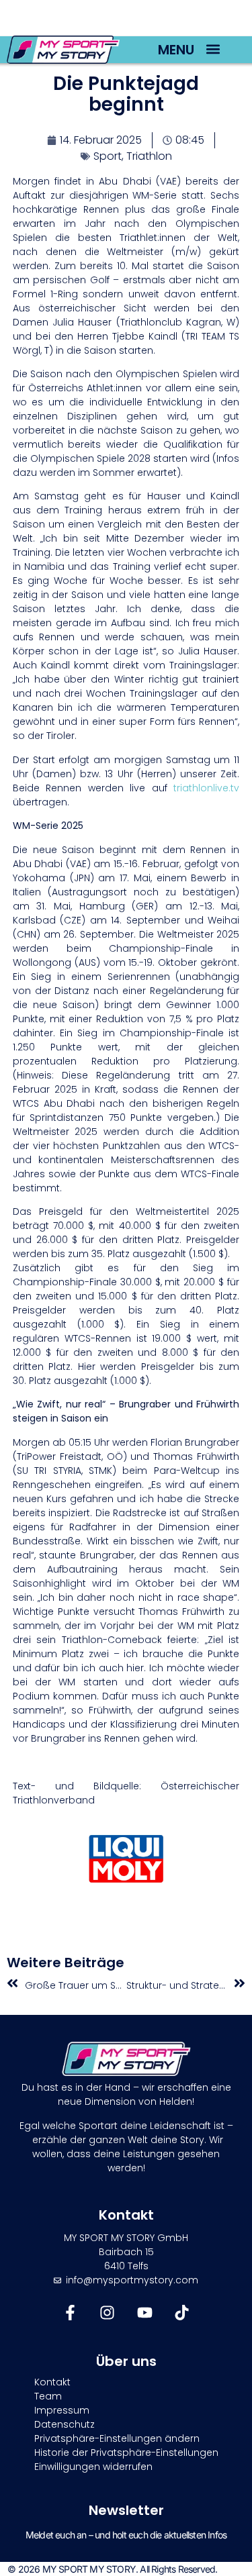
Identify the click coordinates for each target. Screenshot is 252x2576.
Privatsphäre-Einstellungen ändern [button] (117, 2438)
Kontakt (52, 2382)
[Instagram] (107, 2313)
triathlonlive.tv (206, 788)
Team (48, 2396)
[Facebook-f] (70, 2313)
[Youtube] (145, 2313)
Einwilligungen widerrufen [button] (93, 2467)
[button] (213, 49)
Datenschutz (65, 2424)
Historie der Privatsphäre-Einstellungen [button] (126, 2453)
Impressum (62, 2410)
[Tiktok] (182, 2313)
